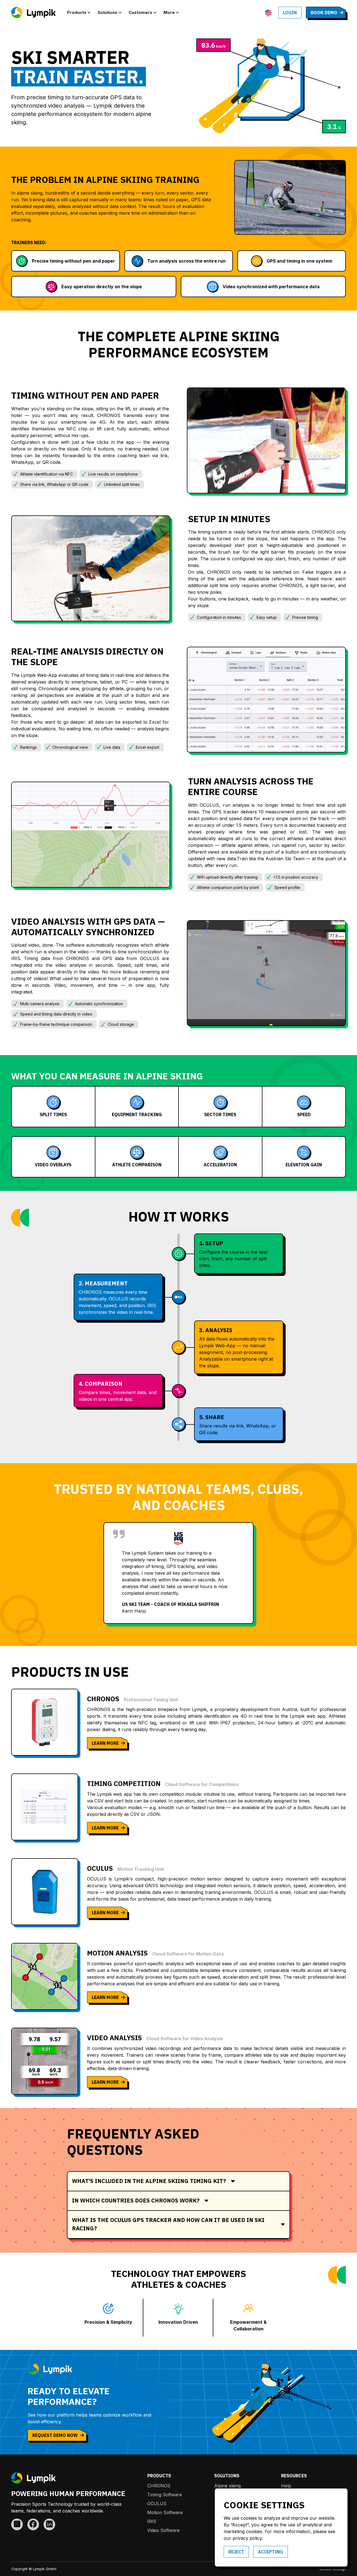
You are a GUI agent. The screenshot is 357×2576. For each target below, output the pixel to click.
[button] (80, 13)
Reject (236, 2552)
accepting (271, 2552)
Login (290, 13)
